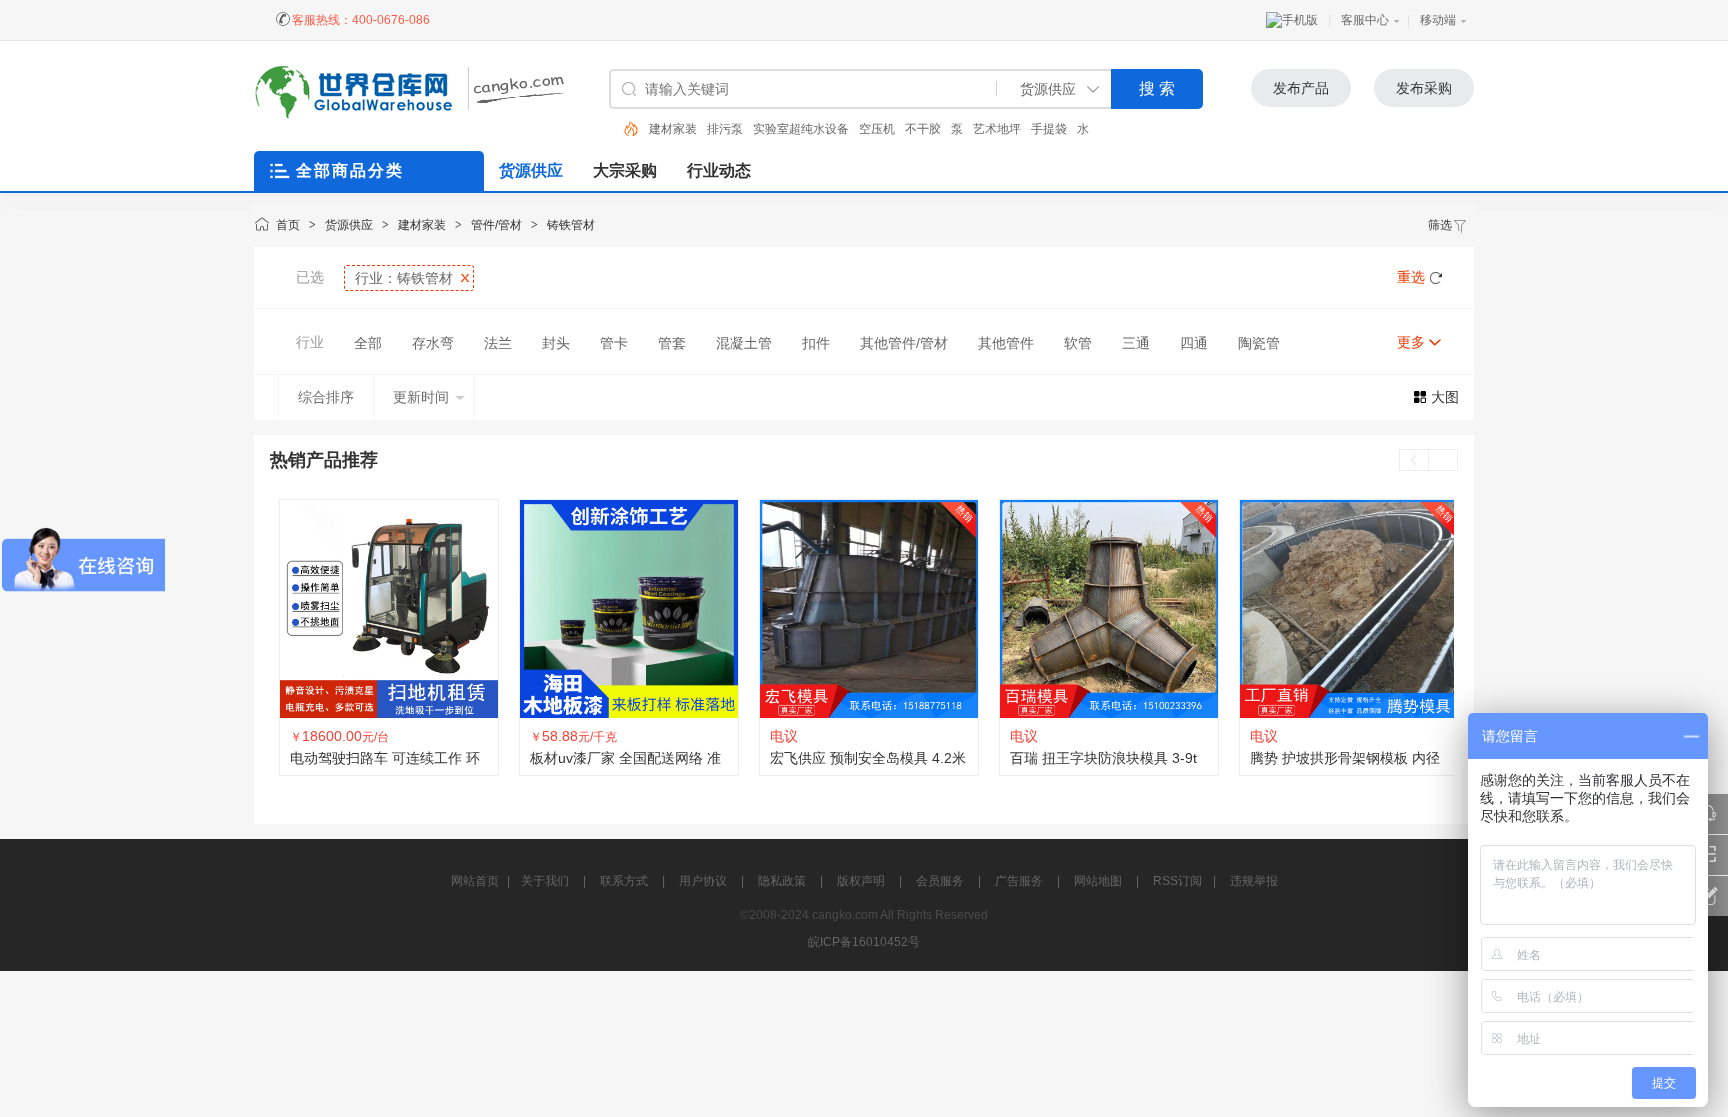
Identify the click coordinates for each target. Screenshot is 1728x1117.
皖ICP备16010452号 (864, 942)
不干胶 (923, 129)
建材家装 (673, 129)
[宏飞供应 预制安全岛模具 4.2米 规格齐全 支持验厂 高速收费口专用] (864, 609)
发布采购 (1424, 88)
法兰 (498, 343)
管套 (672, 343)
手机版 (1300, 20)
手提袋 (1049, 129)
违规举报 (1254, 881)
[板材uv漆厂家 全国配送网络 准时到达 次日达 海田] (624, 609)
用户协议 (703, 881)
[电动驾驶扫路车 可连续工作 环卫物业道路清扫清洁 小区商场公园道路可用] (384, 609)
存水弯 (433, 343)
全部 (368, 343)
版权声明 (861, 881)
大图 (1445, 397)
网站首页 (475, 881)
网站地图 (1098, 881)
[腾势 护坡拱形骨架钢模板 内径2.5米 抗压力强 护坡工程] (1344, 609)
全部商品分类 (350, 170)
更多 (1411, 342)
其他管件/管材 (904, 343)
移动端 (1438, 20)
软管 (1078, 343)
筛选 (1440, 225)
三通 (1136, 343)
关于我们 (545, 881)
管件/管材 (496, 225)
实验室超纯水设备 (801, 129)
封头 (556, 343)
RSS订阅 (1177, 881)
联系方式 (624, 881)
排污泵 (725, 129)
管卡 (614, 343)
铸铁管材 (571, 225)
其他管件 (1006, 343)
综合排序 (326, 397)
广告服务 (1019, 881)
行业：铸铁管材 (404, 278)
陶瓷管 (1259, 343)
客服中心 (1365, 20)
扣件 (816, 343)
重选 (1411, 277)
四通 (1194, 343)
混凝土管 (744, 343)
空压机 (877, 129)
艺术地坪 (997, 129)
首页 (288, 225)
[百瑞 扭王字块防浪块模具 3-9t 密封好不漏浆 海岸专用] (1104, 609)
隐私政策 (782, 881)
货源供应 (349, 225)
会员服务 (940, 881)
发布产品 (1301, 88)
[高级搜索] (624, 129)
